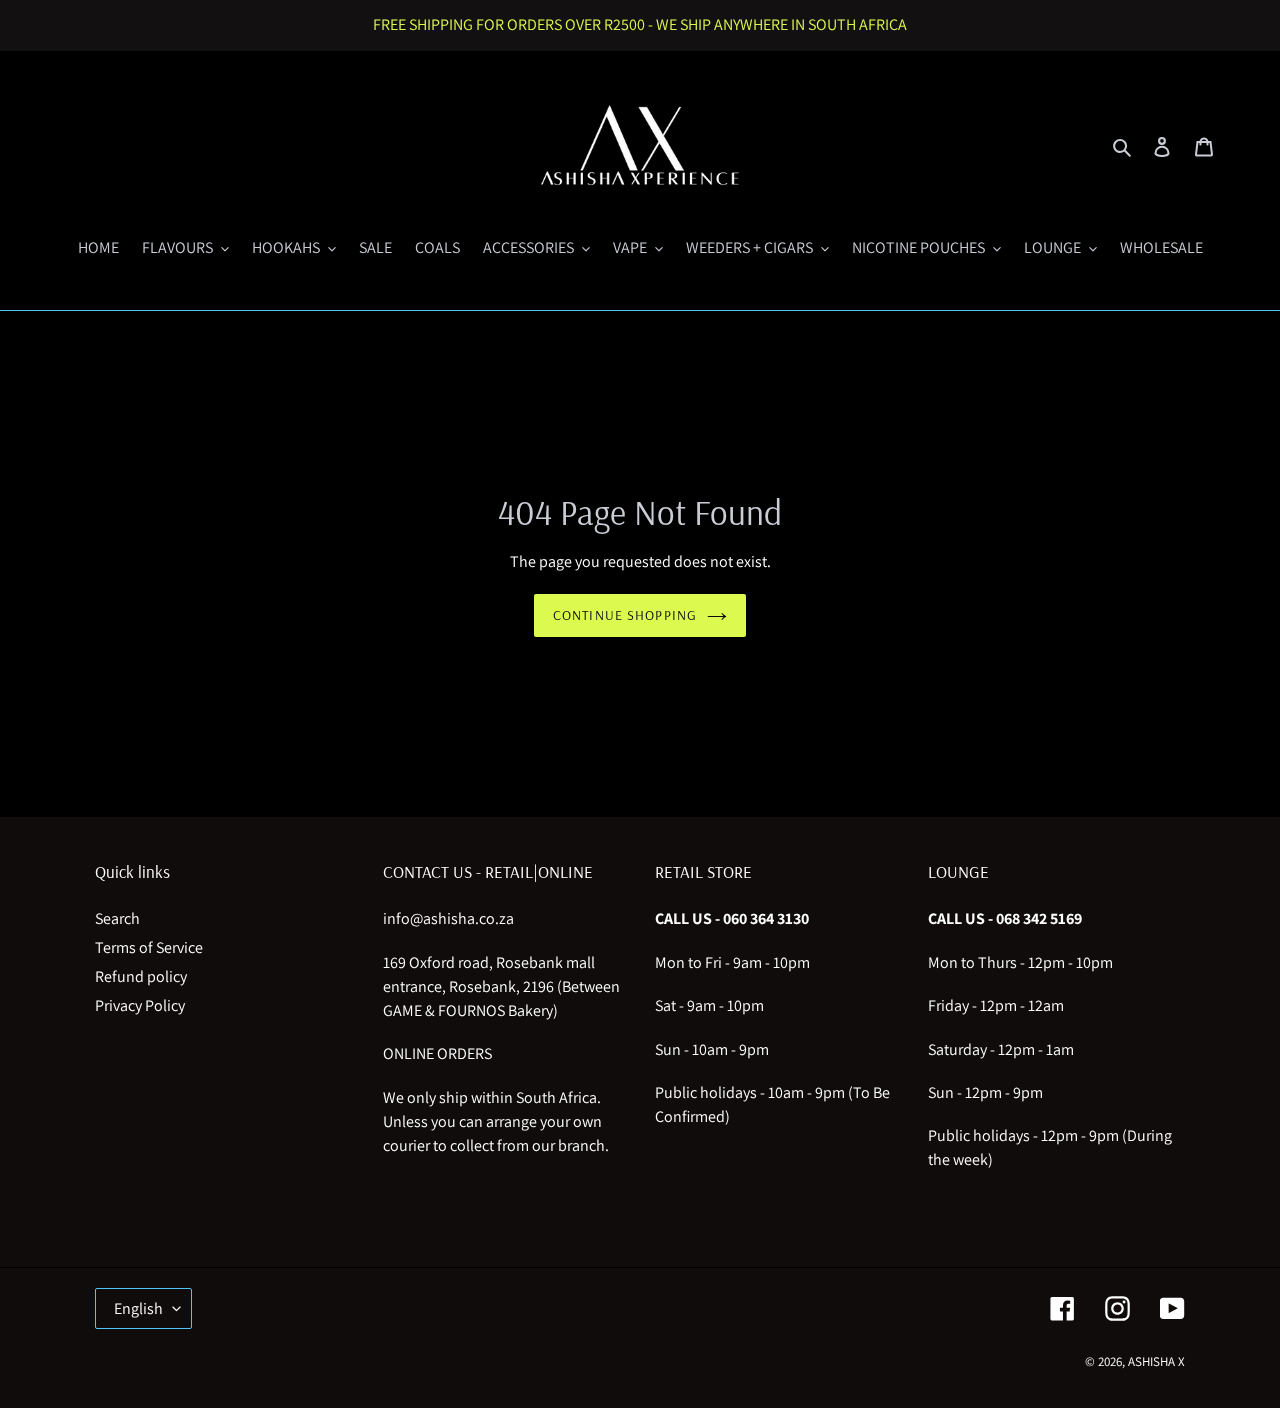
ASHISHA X (1156, 1361)
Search (117, 918)
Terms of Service (149, 947)
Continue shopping (625, 615)
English (138, 1308)
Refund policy (141, 976)
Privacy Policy (140, 1005)
